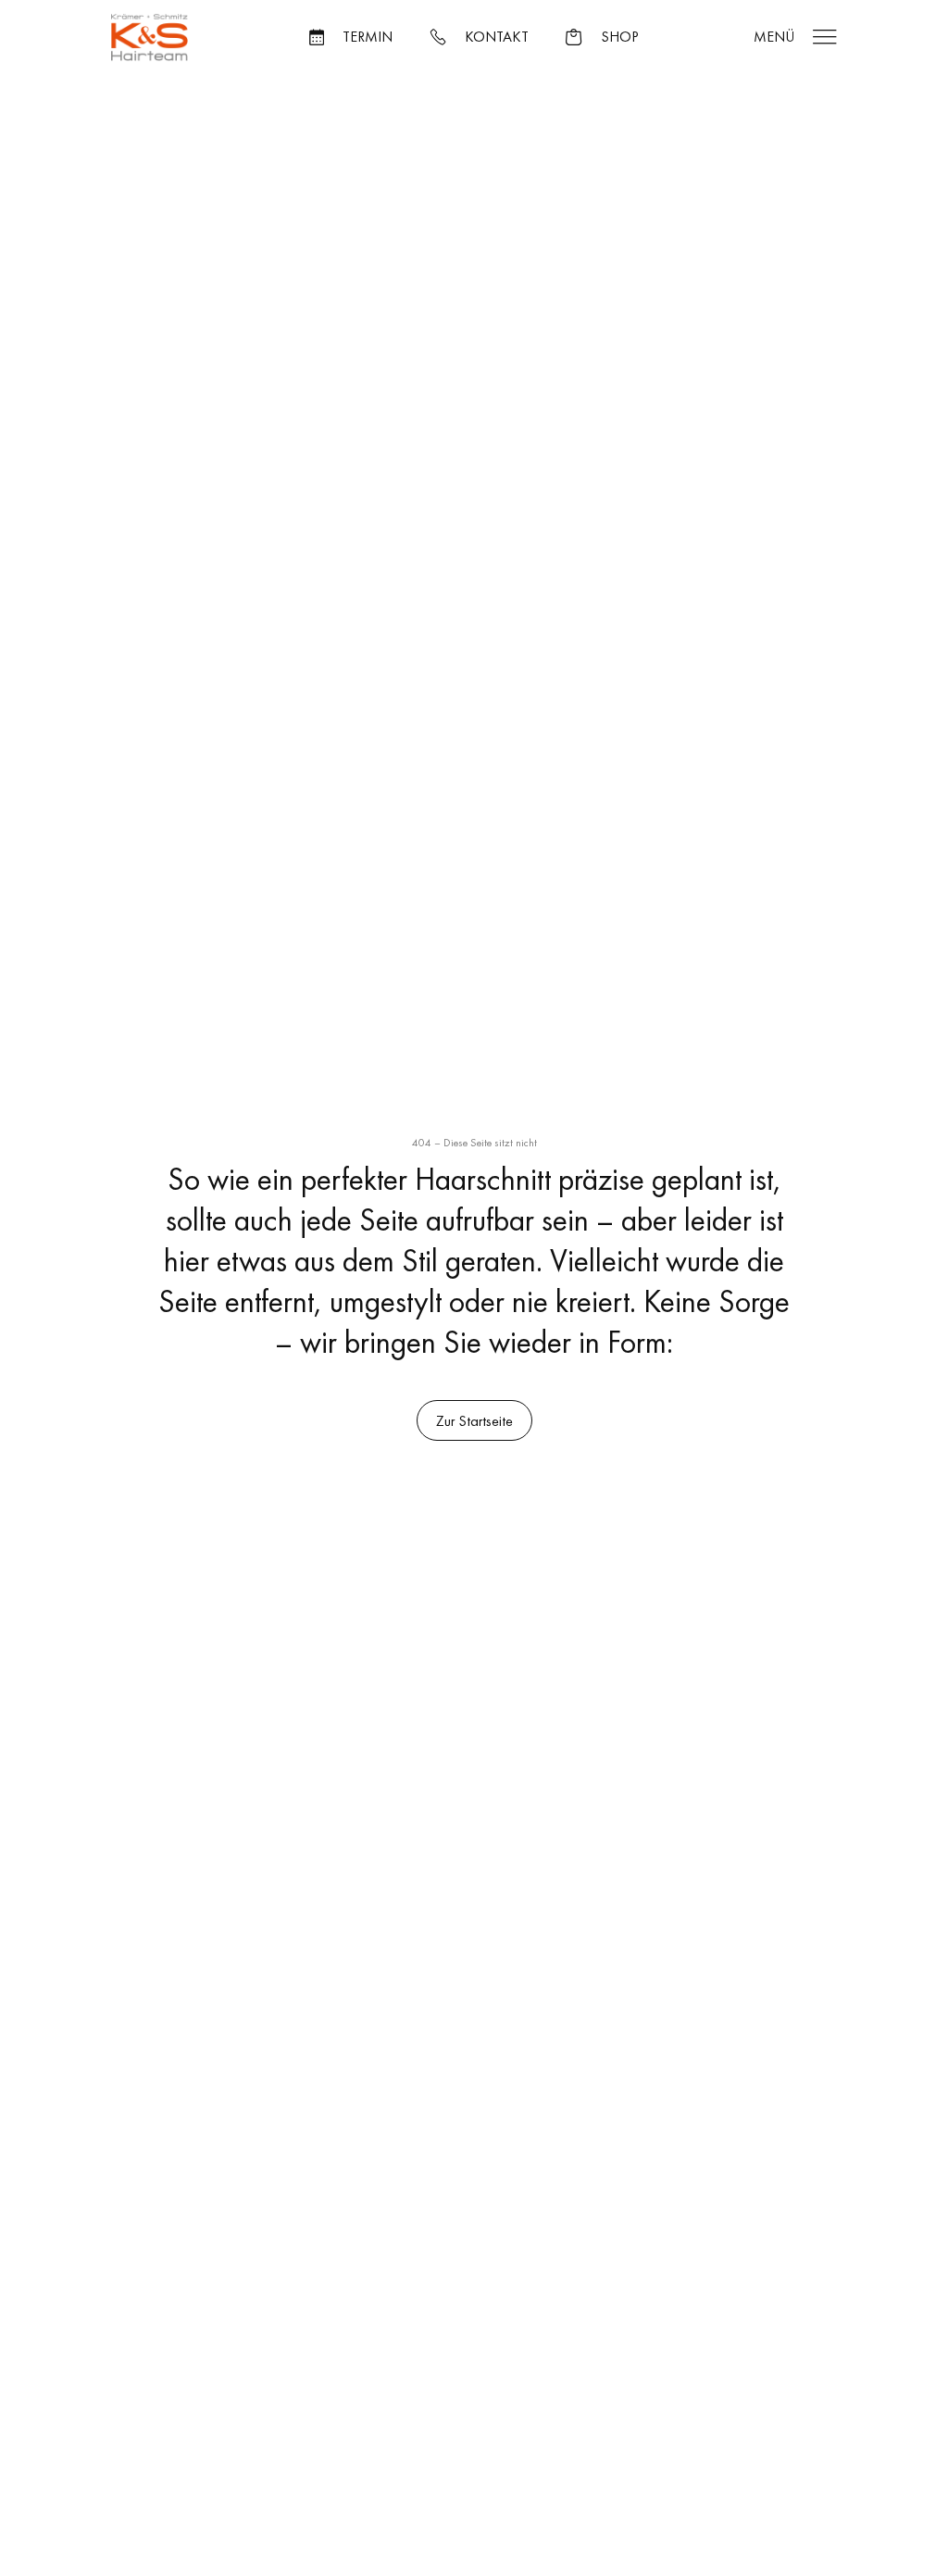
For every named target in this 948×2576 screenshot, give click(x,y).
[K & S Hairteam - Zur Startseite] (150, 38)
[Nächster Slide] (405, 468)
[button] (351, 37)
